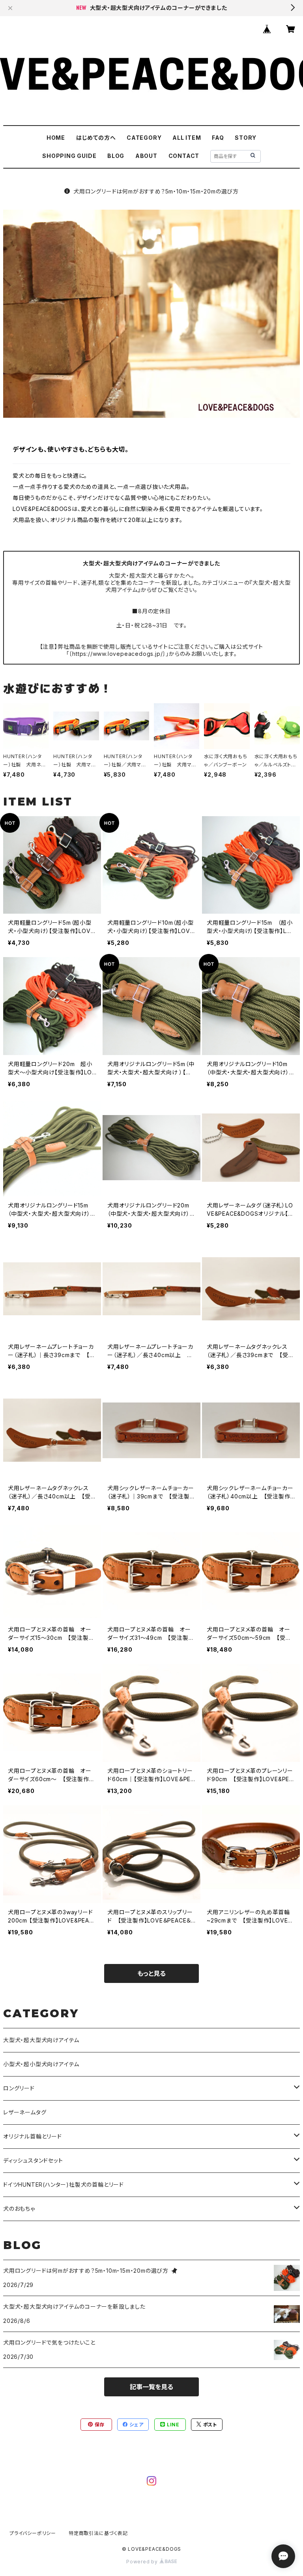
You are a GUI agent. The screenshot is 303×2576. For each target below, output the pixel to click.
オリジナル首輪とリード (33, 2136)
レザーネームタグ (25, 2112)
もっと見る (151, 1973)
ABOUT (146, 156)
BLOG (116, 156)
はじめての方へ (96, 138)
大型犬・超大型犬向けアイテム (41, 2040)
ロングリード (19, 2088)
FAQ (218, 138)
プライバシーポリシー (33, 2533)
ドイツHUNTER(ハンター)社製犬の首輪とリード (64, 2185)
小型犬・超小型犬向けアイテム (41, 2064)
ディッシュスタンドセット (33, 2160)
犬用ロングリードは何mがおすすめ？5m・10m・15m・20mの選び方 (156, 191)
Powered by (143, 2562)
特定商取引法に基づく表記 (98, 2533)
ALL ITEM (187, 138)
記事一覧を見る (151, 2387)
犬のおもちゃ (19, 2209)
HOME (56, 138)
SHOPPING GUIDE (69, 156)
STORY (246, 138)
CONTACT (184, 156)
